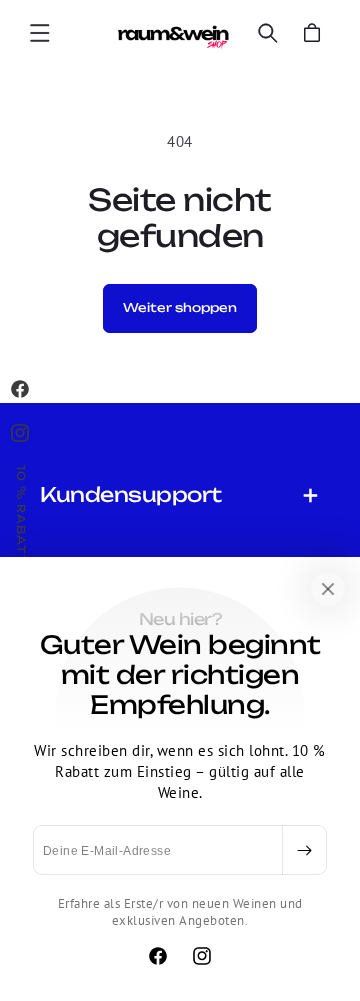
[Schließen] (328, 589)
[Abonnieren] (304, 850)
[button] (40, 33)
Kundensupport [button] (131, 494)
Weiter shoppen (180, 307)
